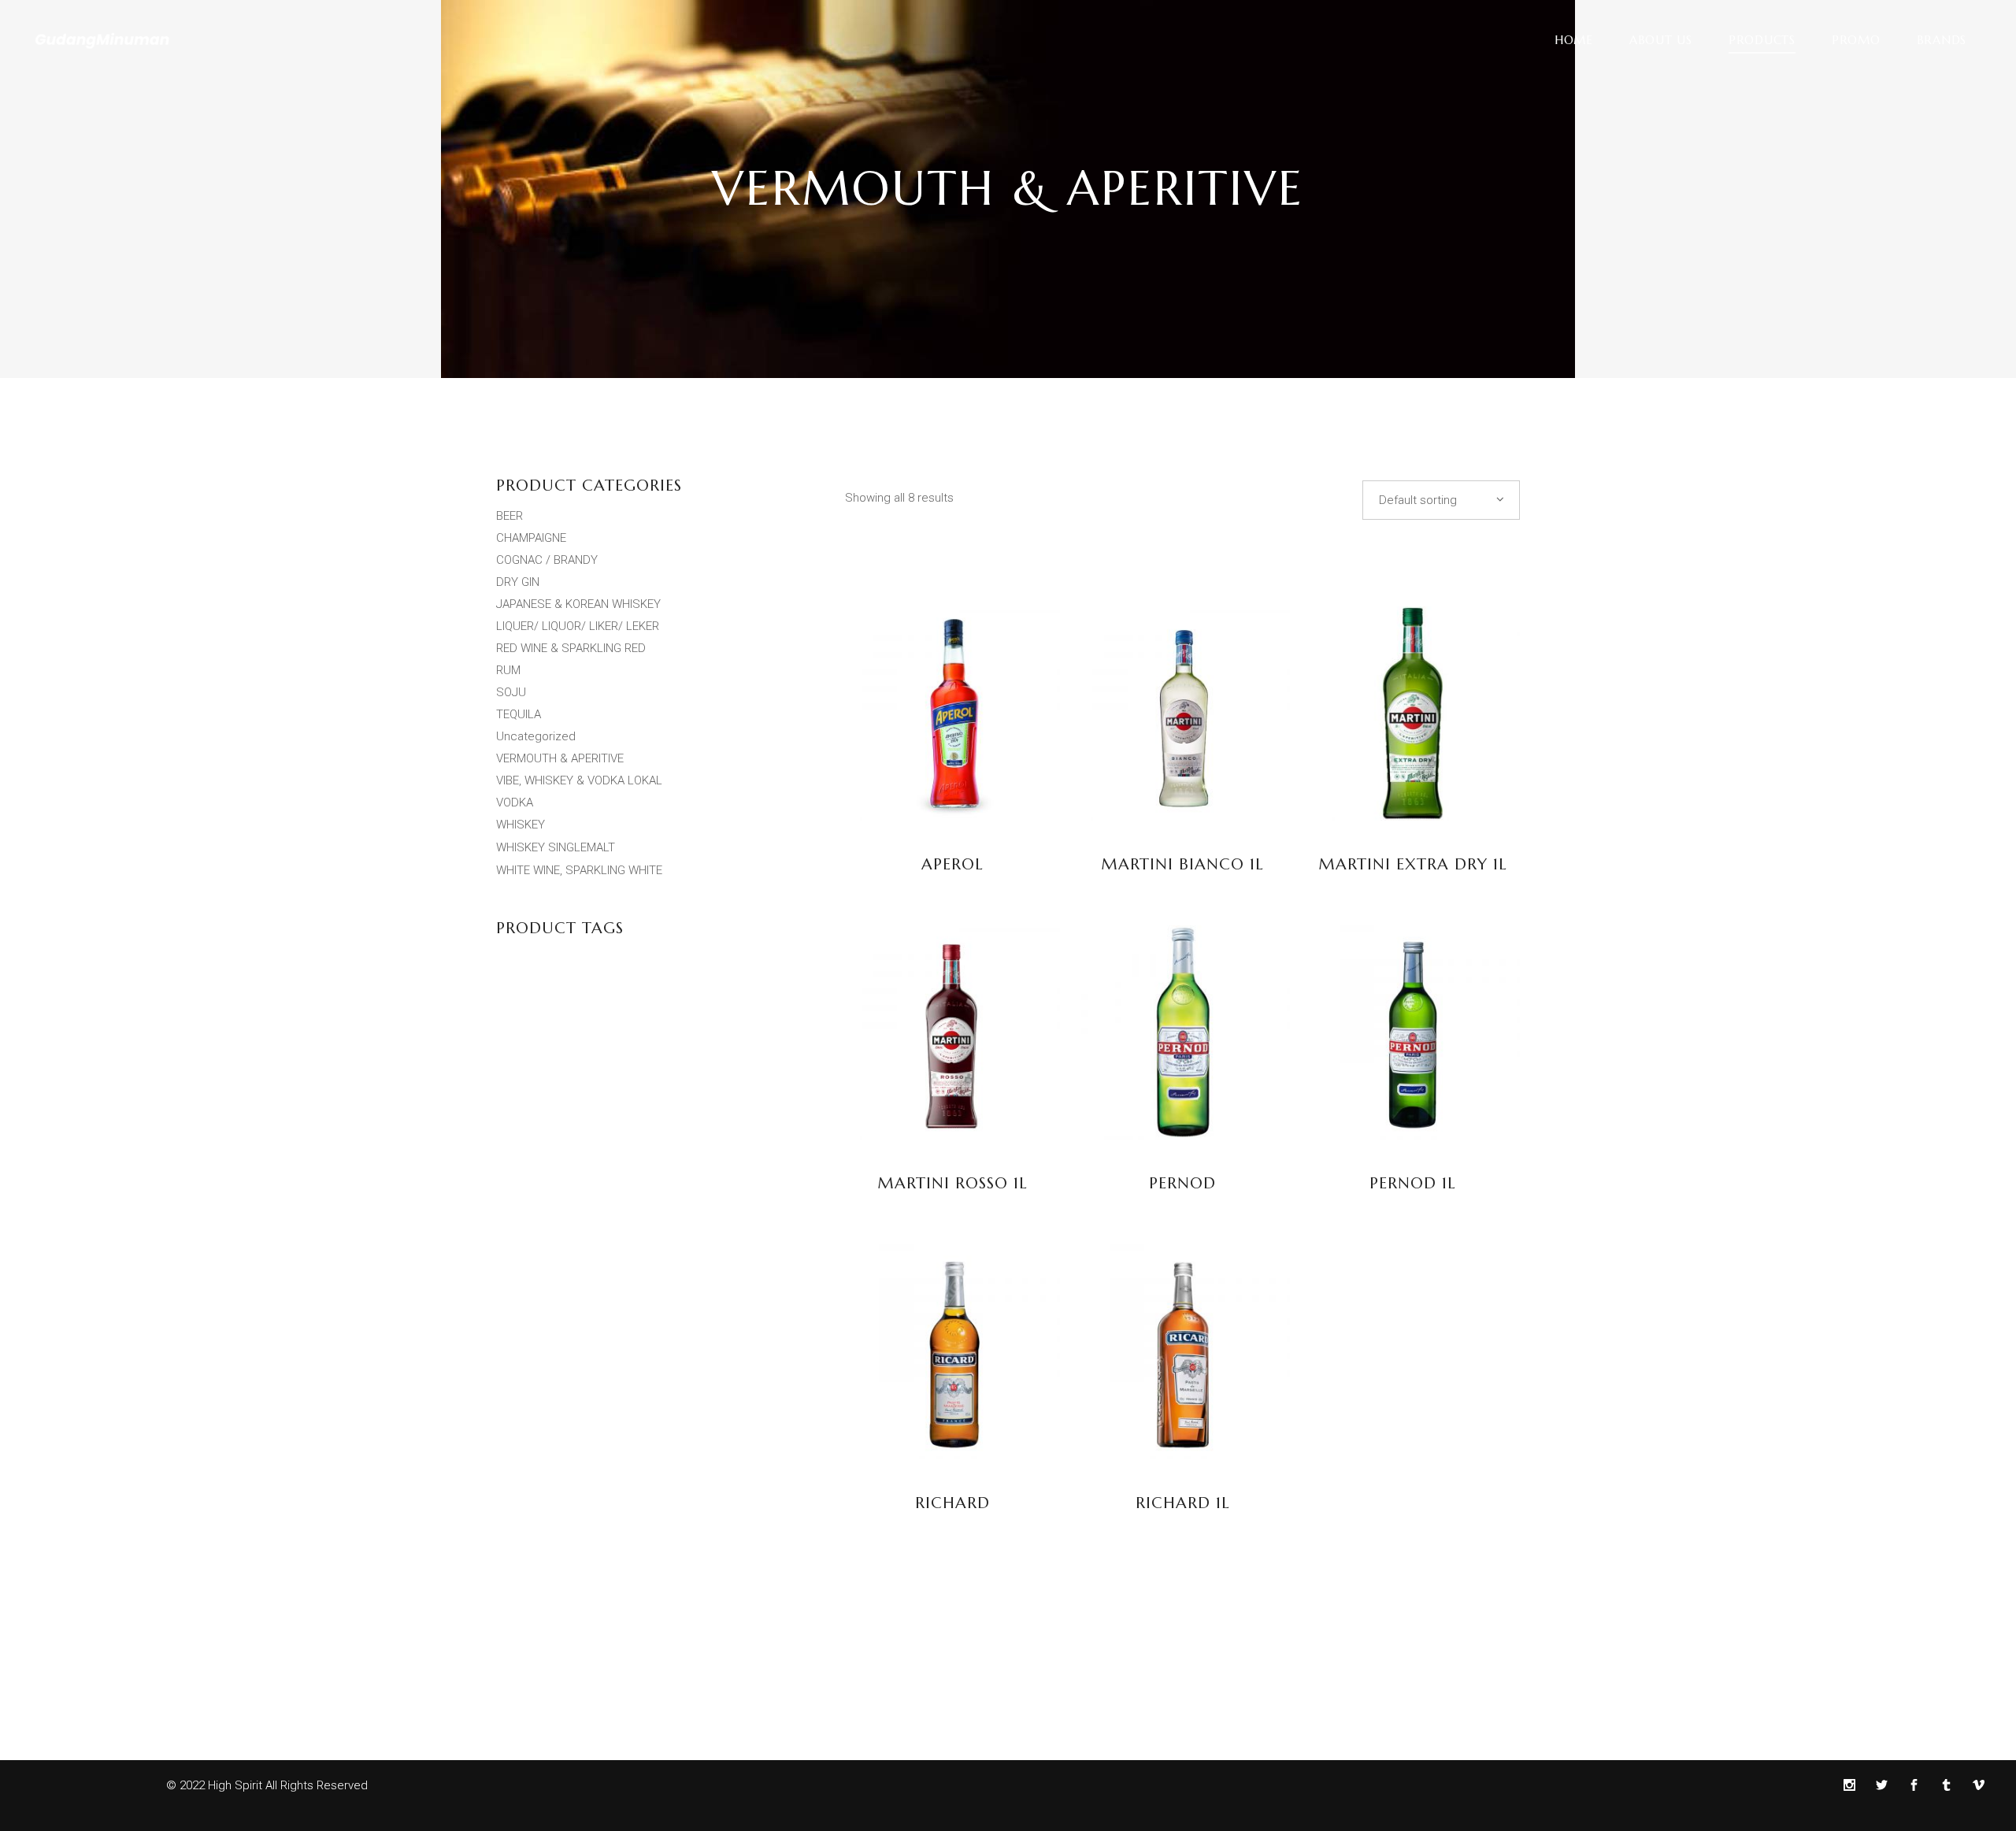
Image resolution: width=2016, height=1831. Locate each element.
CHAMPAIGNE (531, 538)
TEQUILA (519, 714)
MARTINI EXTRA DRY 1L (1413, 864)
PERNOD (1182, 1183)
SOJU (511, 692)
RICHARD (952, 1503)
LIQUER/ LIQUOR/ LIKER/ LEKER (578, 626)
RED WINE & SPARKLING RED (571, 648)
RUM (508, 670)
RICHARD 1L (1183, 1503)
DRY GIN (518, 582)
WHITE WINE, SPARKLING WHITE (579, 870)
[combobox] (1441, 500)
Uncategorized (536, 736)
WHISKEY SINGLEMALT (556, 847)
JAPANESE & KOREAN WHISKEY (578, 604)
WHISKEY (521, 825)
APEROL (952, 864)
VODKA (515, 802)
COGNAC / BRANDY (547, 560)
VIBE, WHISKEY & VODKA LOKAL (579, 780)
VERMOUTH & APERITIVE (560, 758)
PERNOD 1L (1413, 1183)
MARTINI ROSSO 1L (952, 1183)
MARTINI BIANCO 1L (1182, 864)
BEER (510, 516)
